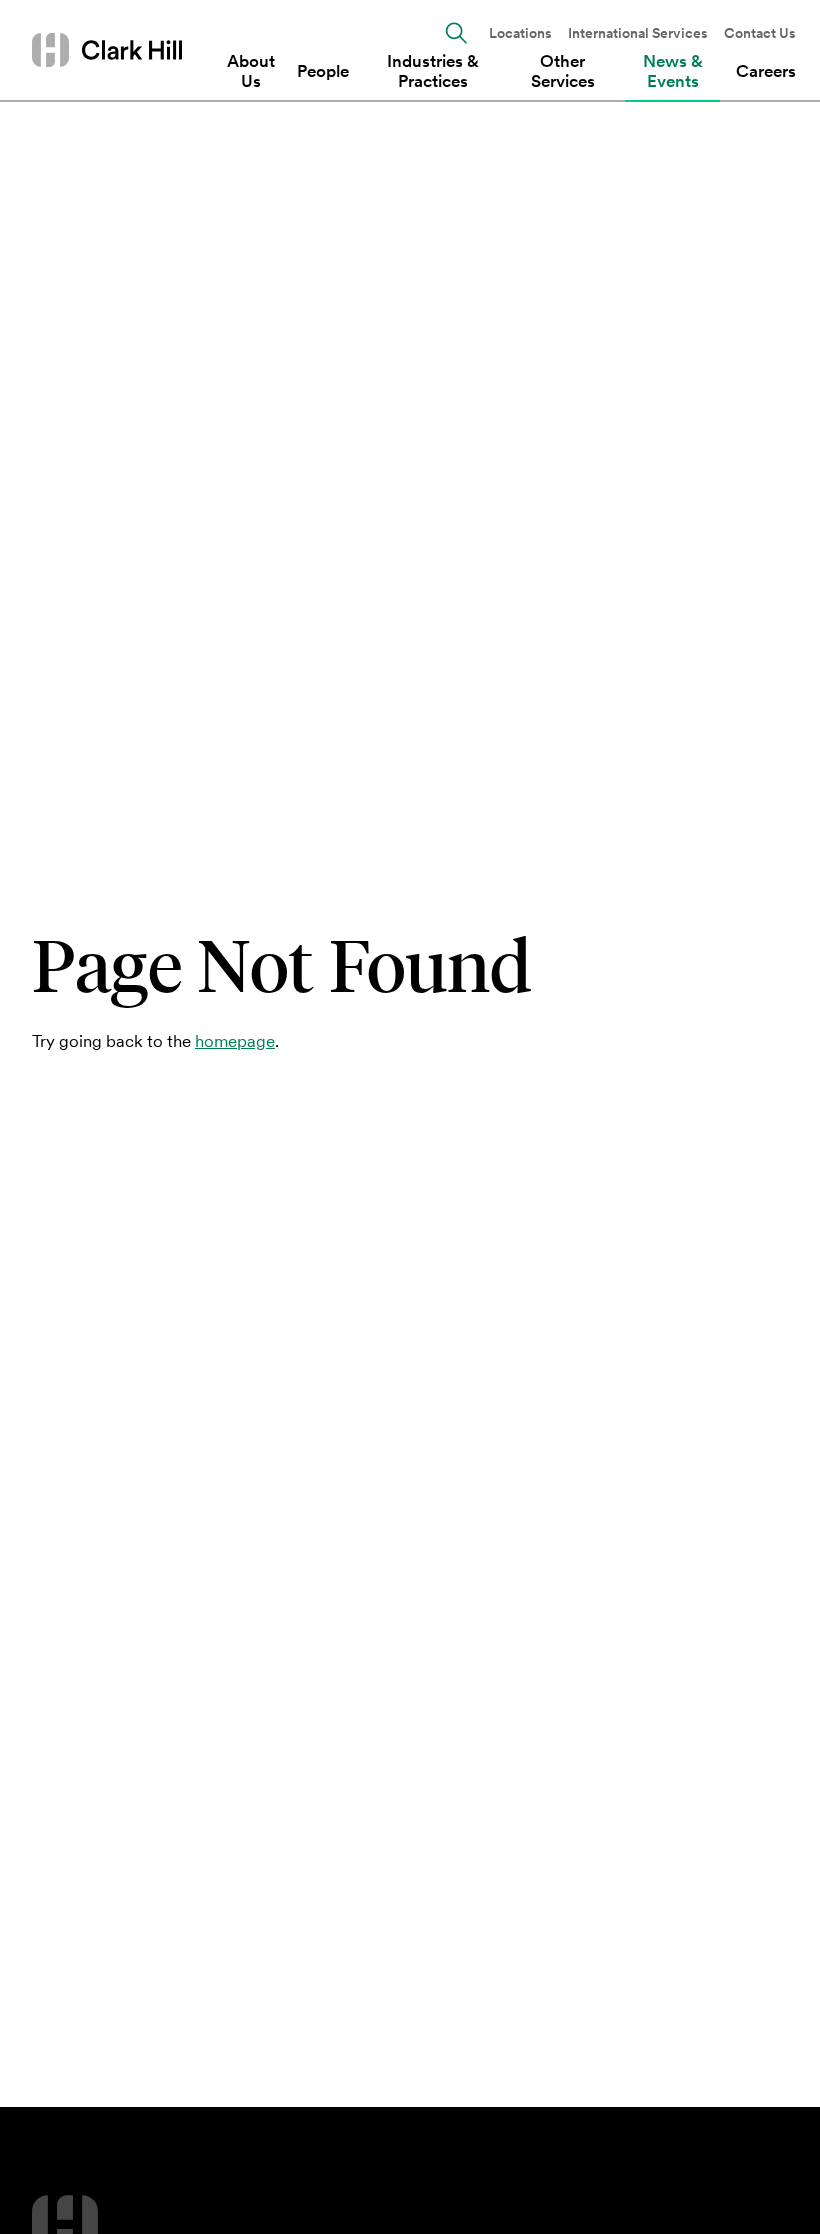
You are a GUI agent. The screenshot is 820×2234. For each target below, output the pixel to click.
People (323, 71)
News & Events (673, 71)
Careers (766, 71)
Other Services (563, 71)
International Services (638, 33)
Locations (520, 33)
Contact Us (760, 33)
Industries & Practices (433, 71)
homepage (235, 1041)
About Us (251, 71)
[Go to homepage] (107, 49)
